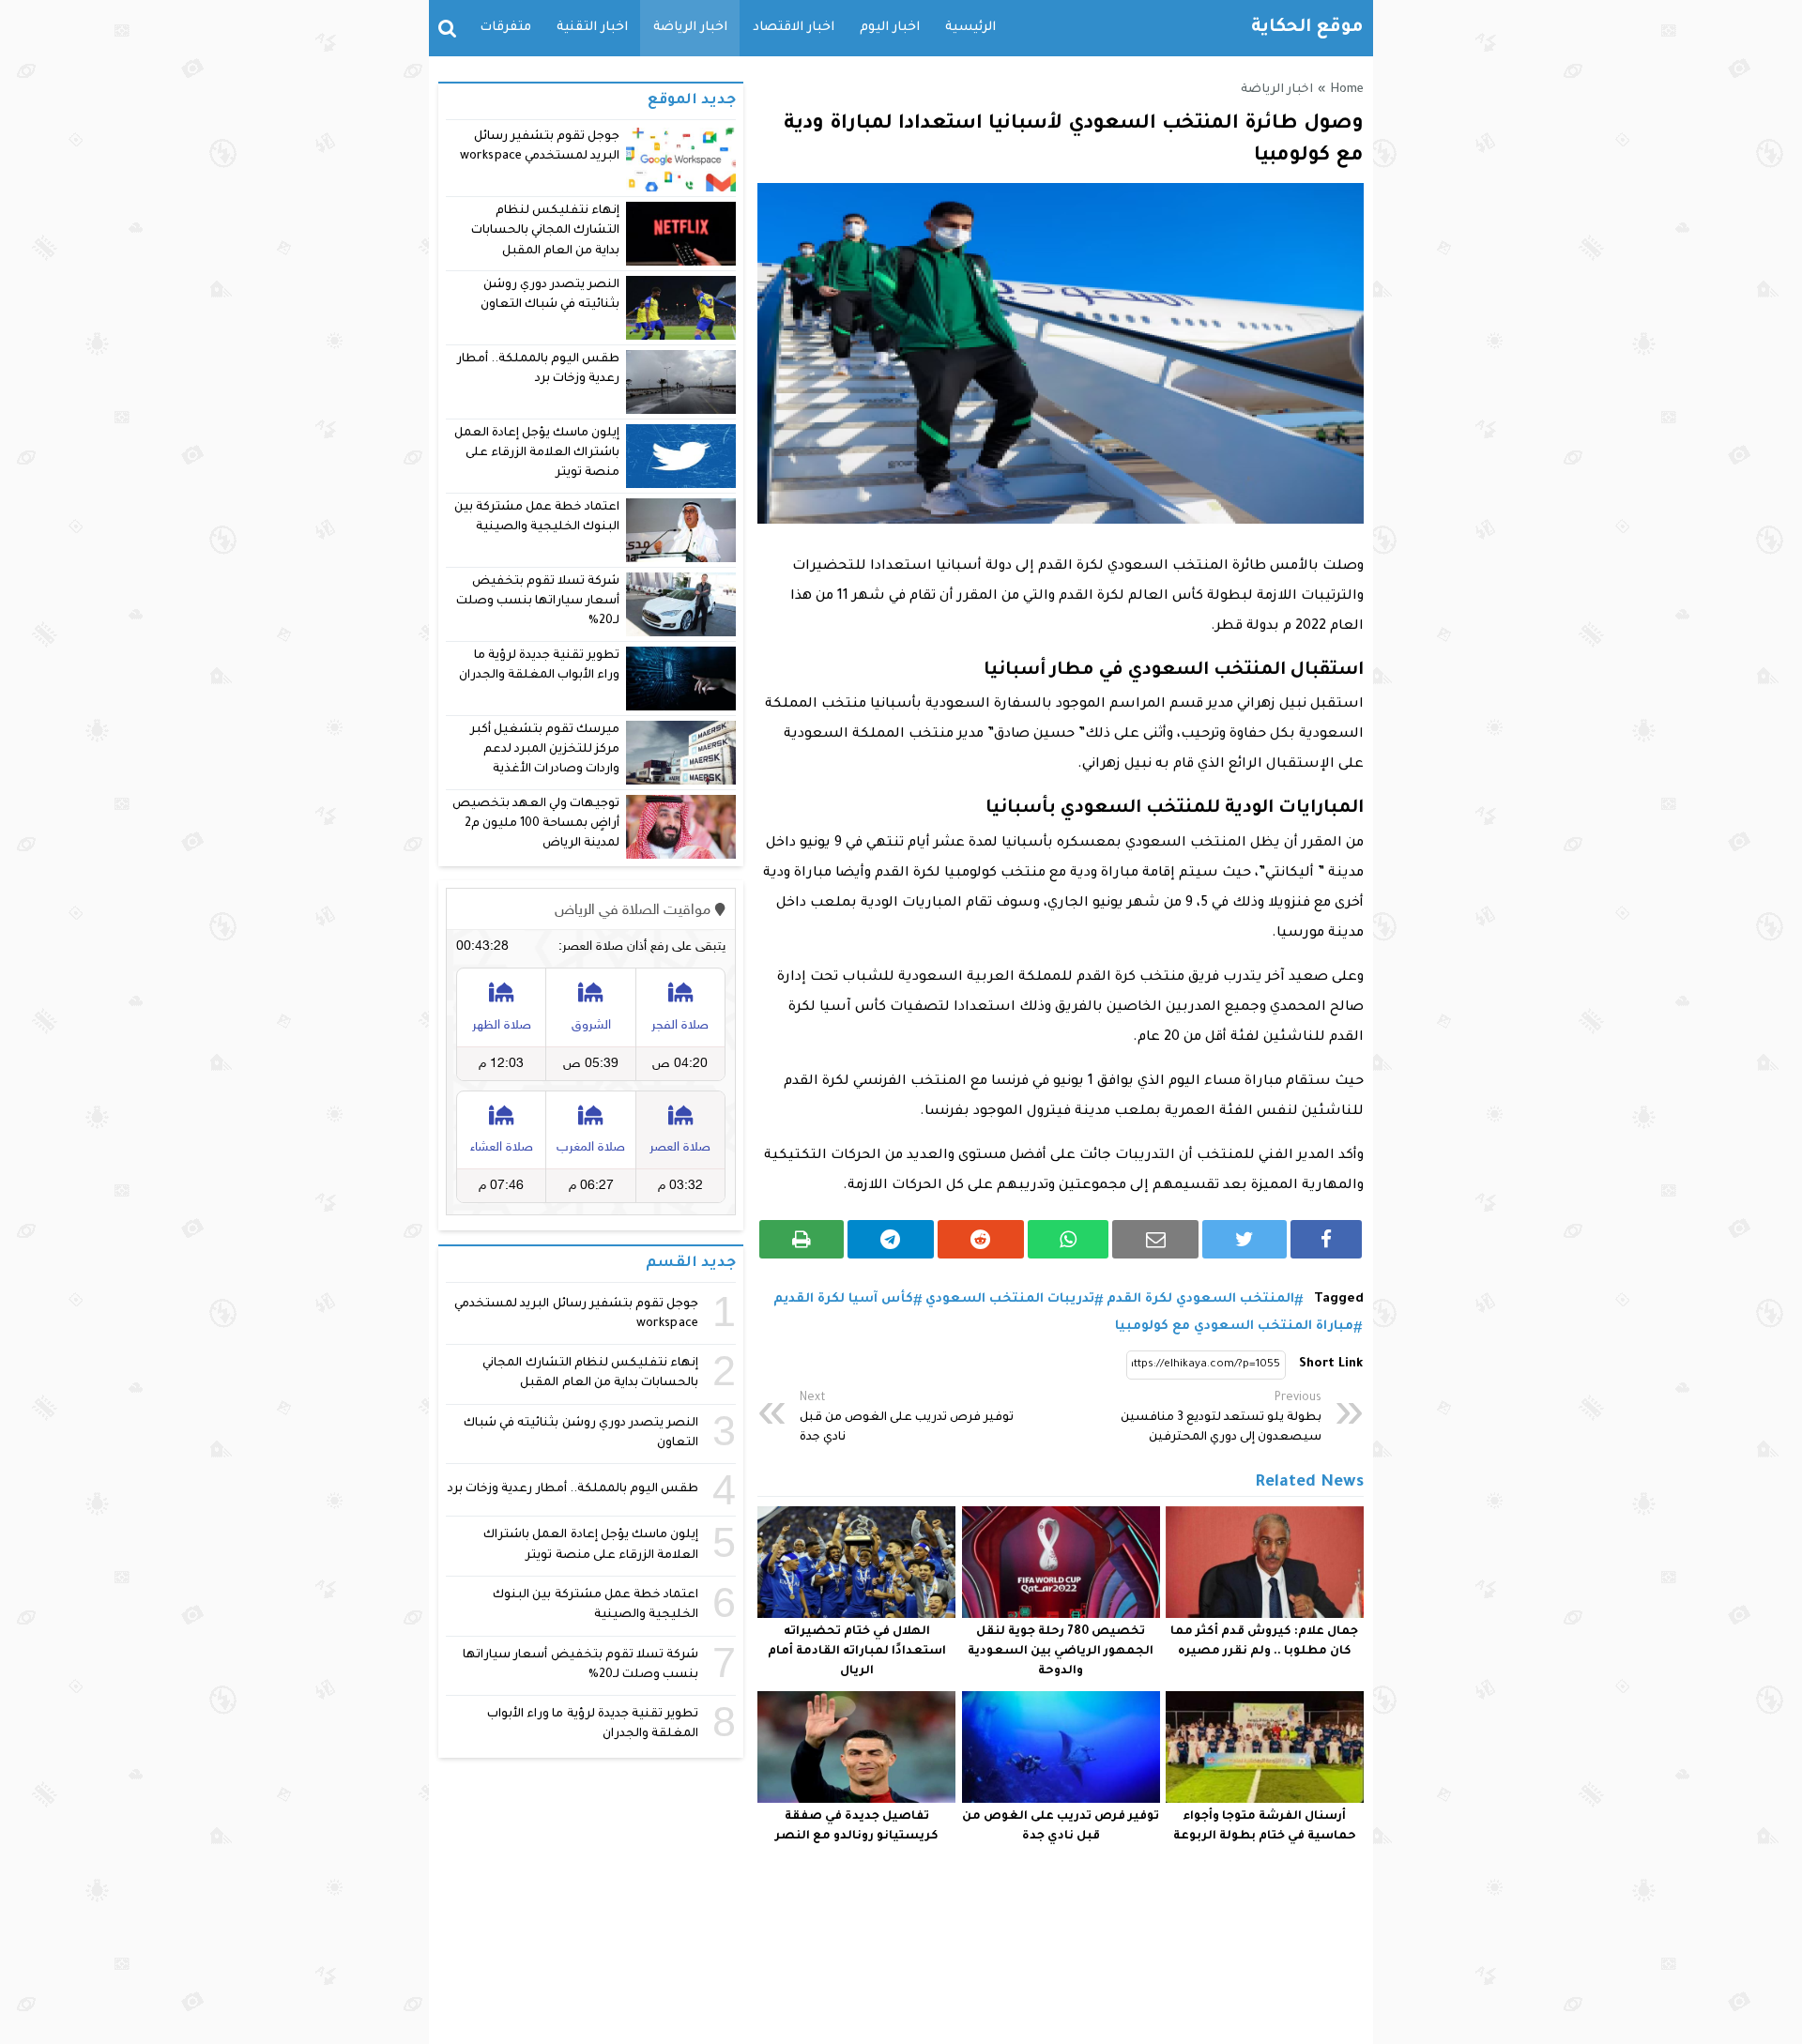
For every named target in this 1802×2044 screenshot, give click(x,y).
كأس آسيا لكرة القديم (843, 1299)
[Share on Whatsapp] (1069, 1239)
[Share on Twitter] (1245, 1239)
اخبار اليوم (890, 28)
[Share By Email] (1155, 1239)
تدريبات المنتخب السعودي (1010, 1299)
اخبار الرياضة (690, 28)
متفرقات (505, 28)
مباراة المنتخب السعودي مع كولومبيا (1234, 1327)
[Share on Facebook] (1326, 1239)
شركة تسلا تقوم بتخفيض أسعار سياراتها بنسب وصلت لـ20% (538, 602)
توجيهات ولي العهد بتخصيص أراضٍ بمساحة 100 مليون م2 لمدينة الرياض (536, 824)
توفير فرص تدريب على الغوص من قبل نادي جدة (907, 1418)
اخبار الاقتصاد (794, 28)
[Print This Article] (802, 1239)
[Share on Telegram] (891, 1239)
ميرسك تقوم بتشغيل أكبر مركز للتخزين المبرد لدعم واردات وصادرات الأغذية (545, 750)
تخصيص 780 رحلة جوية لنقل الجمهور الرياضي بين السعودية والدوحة (1061, 1652)
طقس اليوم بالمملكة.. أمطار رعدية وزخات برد (573, 1489)
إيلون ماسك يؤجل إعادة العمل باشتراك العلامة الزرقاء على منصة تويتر (537, 454)
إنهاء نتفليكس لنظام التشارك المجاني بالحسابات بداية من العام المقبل (545, 231)
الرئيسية (970, 28)
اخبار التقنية (592, 28)
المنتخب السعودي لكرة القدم (1200, 1299)
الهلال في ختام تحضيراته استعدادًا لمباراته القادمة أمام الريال (857, 1652)
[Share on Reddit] (981, 1239)
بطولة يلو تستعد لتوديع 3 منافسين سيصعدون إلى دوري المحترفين (1221, 1418)
